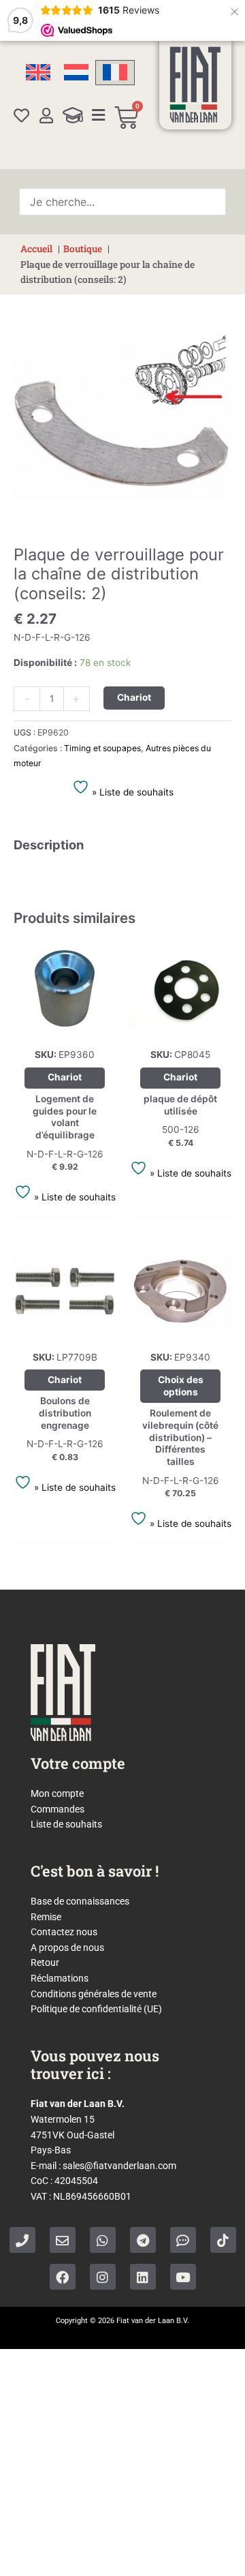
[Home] (195, 85)
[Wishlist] (21, 116)
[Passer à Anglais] (38, 73)
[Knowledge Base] (73, 115)
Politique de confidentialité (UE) (96, 2009)
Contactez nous (64, 1932)
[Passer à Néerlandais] (76, 73)
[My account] (46, 116)
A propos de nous (67, 1948)
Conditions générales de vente (94, 1994)
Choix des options (181, 1386)
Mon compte (57, 1793)
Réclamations (60, 1978)
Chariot (134, 697)
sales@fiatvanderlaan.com (119, 2166)
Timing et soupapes (102, 748)
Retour (45, 1963)
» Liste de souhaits (131, 792)
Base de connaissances (80, 1901)
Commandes (58, 1809)
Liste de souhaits (66, 1824)
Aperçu (65, 1029)
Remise (46, 1917)
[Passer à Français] (115, 73)
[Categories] (98, 115)
